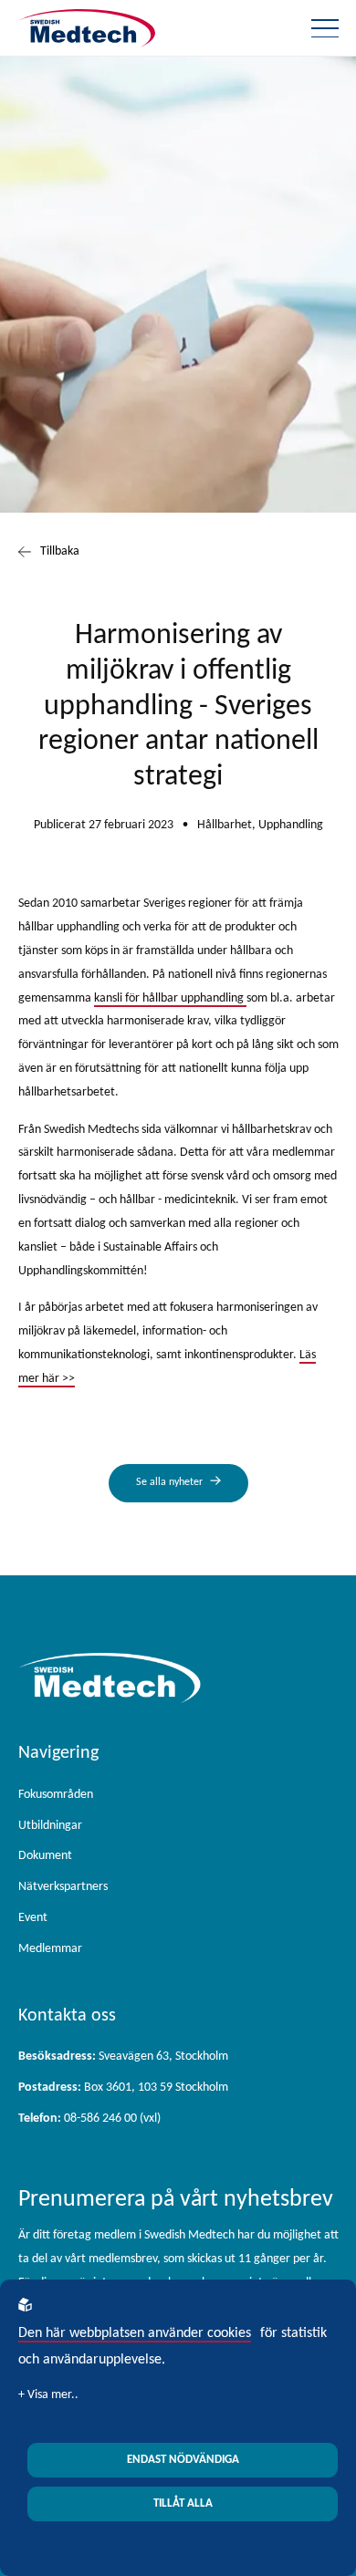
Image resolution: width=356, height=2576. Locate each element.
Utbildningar (50, 1826)
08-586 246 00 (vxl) (89, 2119)
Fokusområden (56, 1795)
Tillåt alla (183, 2503)
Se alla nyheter (169, 1482)
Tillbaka (60, 551)
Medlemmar (50, 1949)
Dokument (45, 1856)
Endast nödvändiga (183, 2460)
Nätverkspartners (63, 1887)
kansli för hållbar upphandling (170, 998)
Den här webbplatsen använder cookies (135, 2333)
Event (33, 1918)
